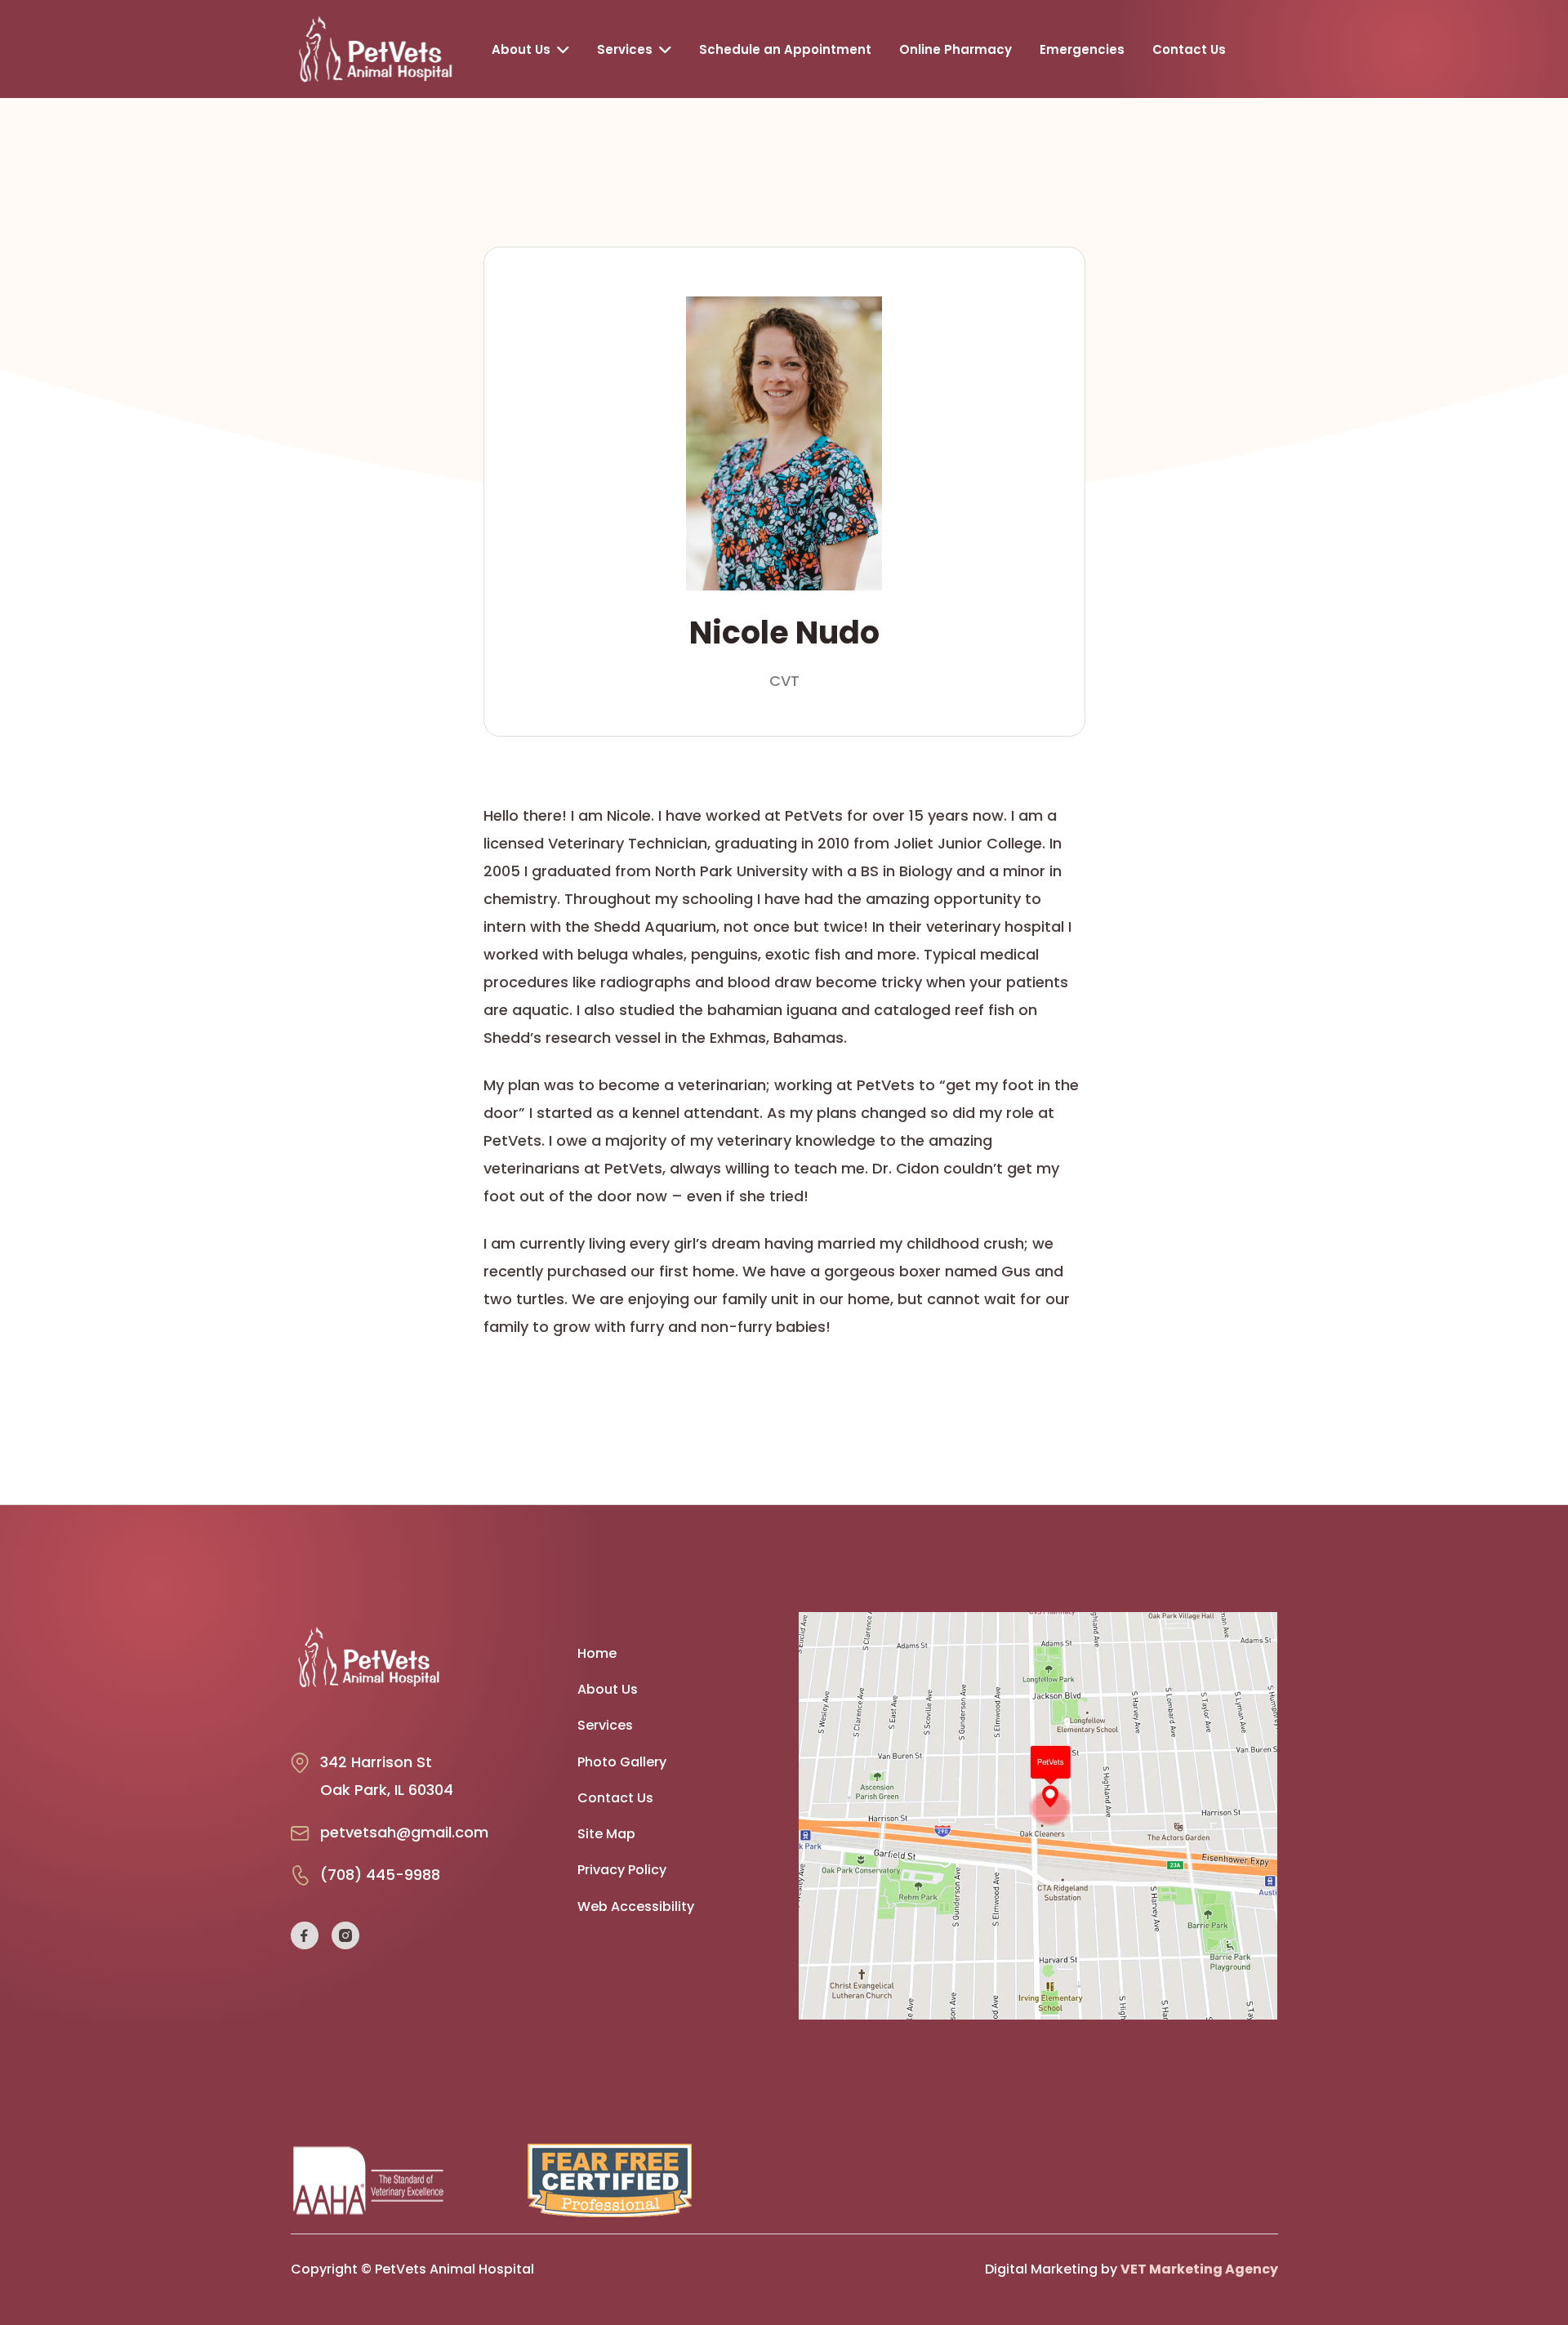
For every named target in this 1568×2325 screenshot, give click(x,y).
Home (597, 1654)
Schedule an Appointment (785, 49)
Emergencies (1082, 49)
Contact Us (1189, 49)
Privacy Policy (622, 1870)
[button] (530, 49)
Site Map (606, 1834)
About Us (608, 1690)
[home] (380, 49)
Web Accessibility (636, 1907)
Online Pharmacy (955, 49)
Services (605, 1726)
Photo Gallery (622, 1762)
